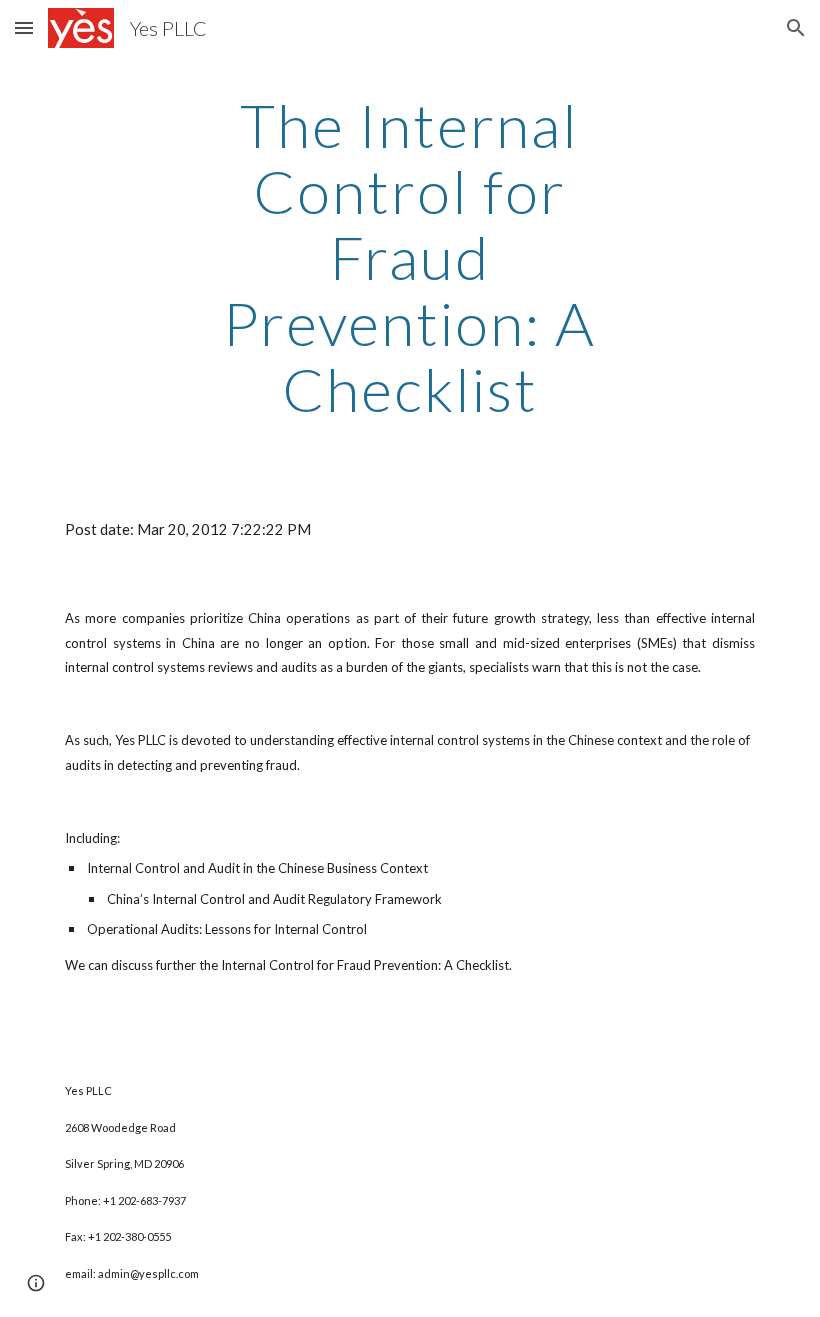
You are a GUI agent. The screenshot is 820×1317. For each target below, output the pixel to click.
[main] (410, 257)
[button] (24, 27)
